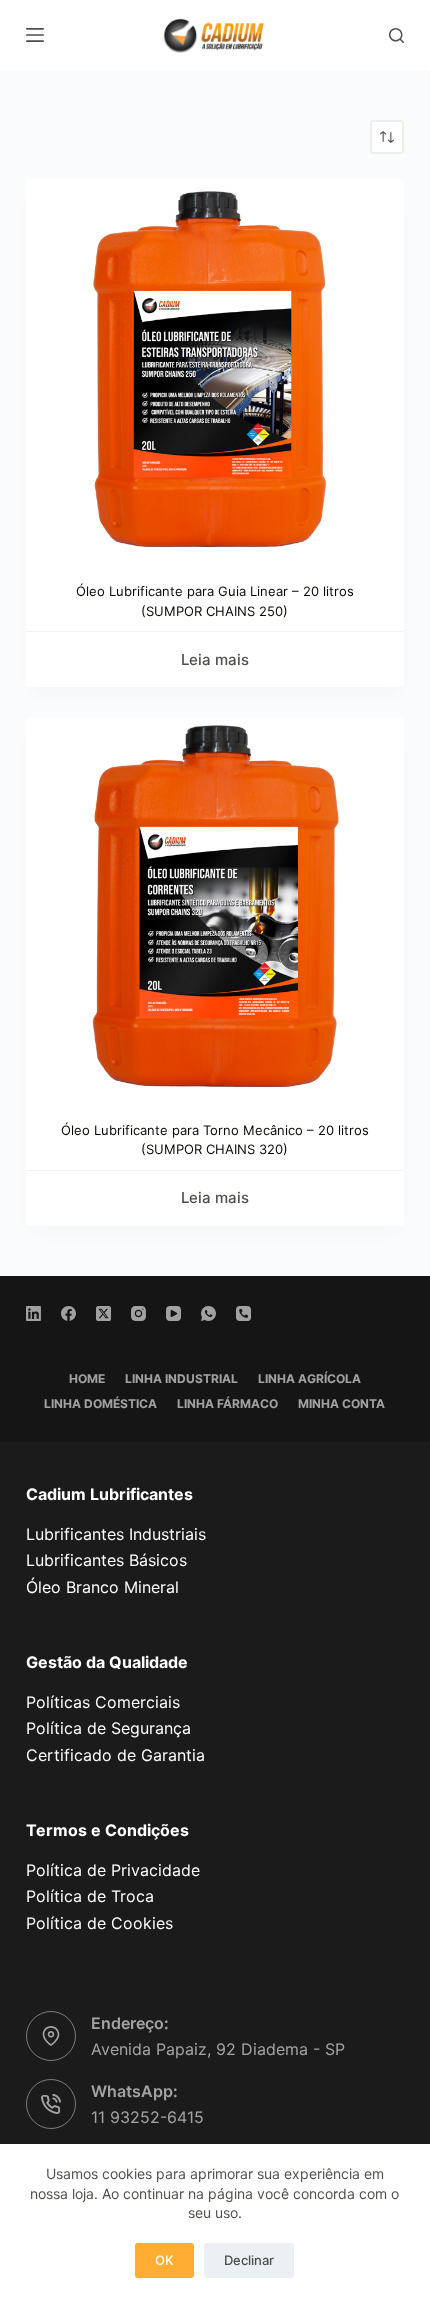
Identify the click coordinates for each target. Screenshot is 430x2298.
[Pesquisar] (396, 35)
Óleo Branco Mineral (102, 1587)
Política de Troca (90, 1896)
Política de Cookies (99, 1923)
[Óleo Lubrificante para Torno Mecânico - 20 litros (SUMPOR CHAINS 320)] (215, 906)
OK (164, 2260)
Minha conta (341, 1403)
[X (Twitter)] (103, 1313)
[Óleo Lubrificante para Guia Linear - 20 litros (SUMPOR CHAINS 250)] (215, 368)
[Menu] (35, 35)
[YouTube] (173, 1313)
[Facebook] (68, 1313)
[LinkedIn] (33, 1313)
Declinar (249, 2260)
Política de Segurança (108, 1728)
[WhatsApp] (208, 1313)
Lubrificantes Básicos (106, 1560)
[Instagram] (138, 1313)
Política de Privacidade (113, 1870)
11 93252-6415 (147, 2117)
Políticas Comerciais (103, 1702)
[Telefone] (243, 1313)
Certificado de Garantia (115, 1755)
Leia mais (215, 659)
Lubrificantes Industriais (116, 1534)
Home (87, 1378)
